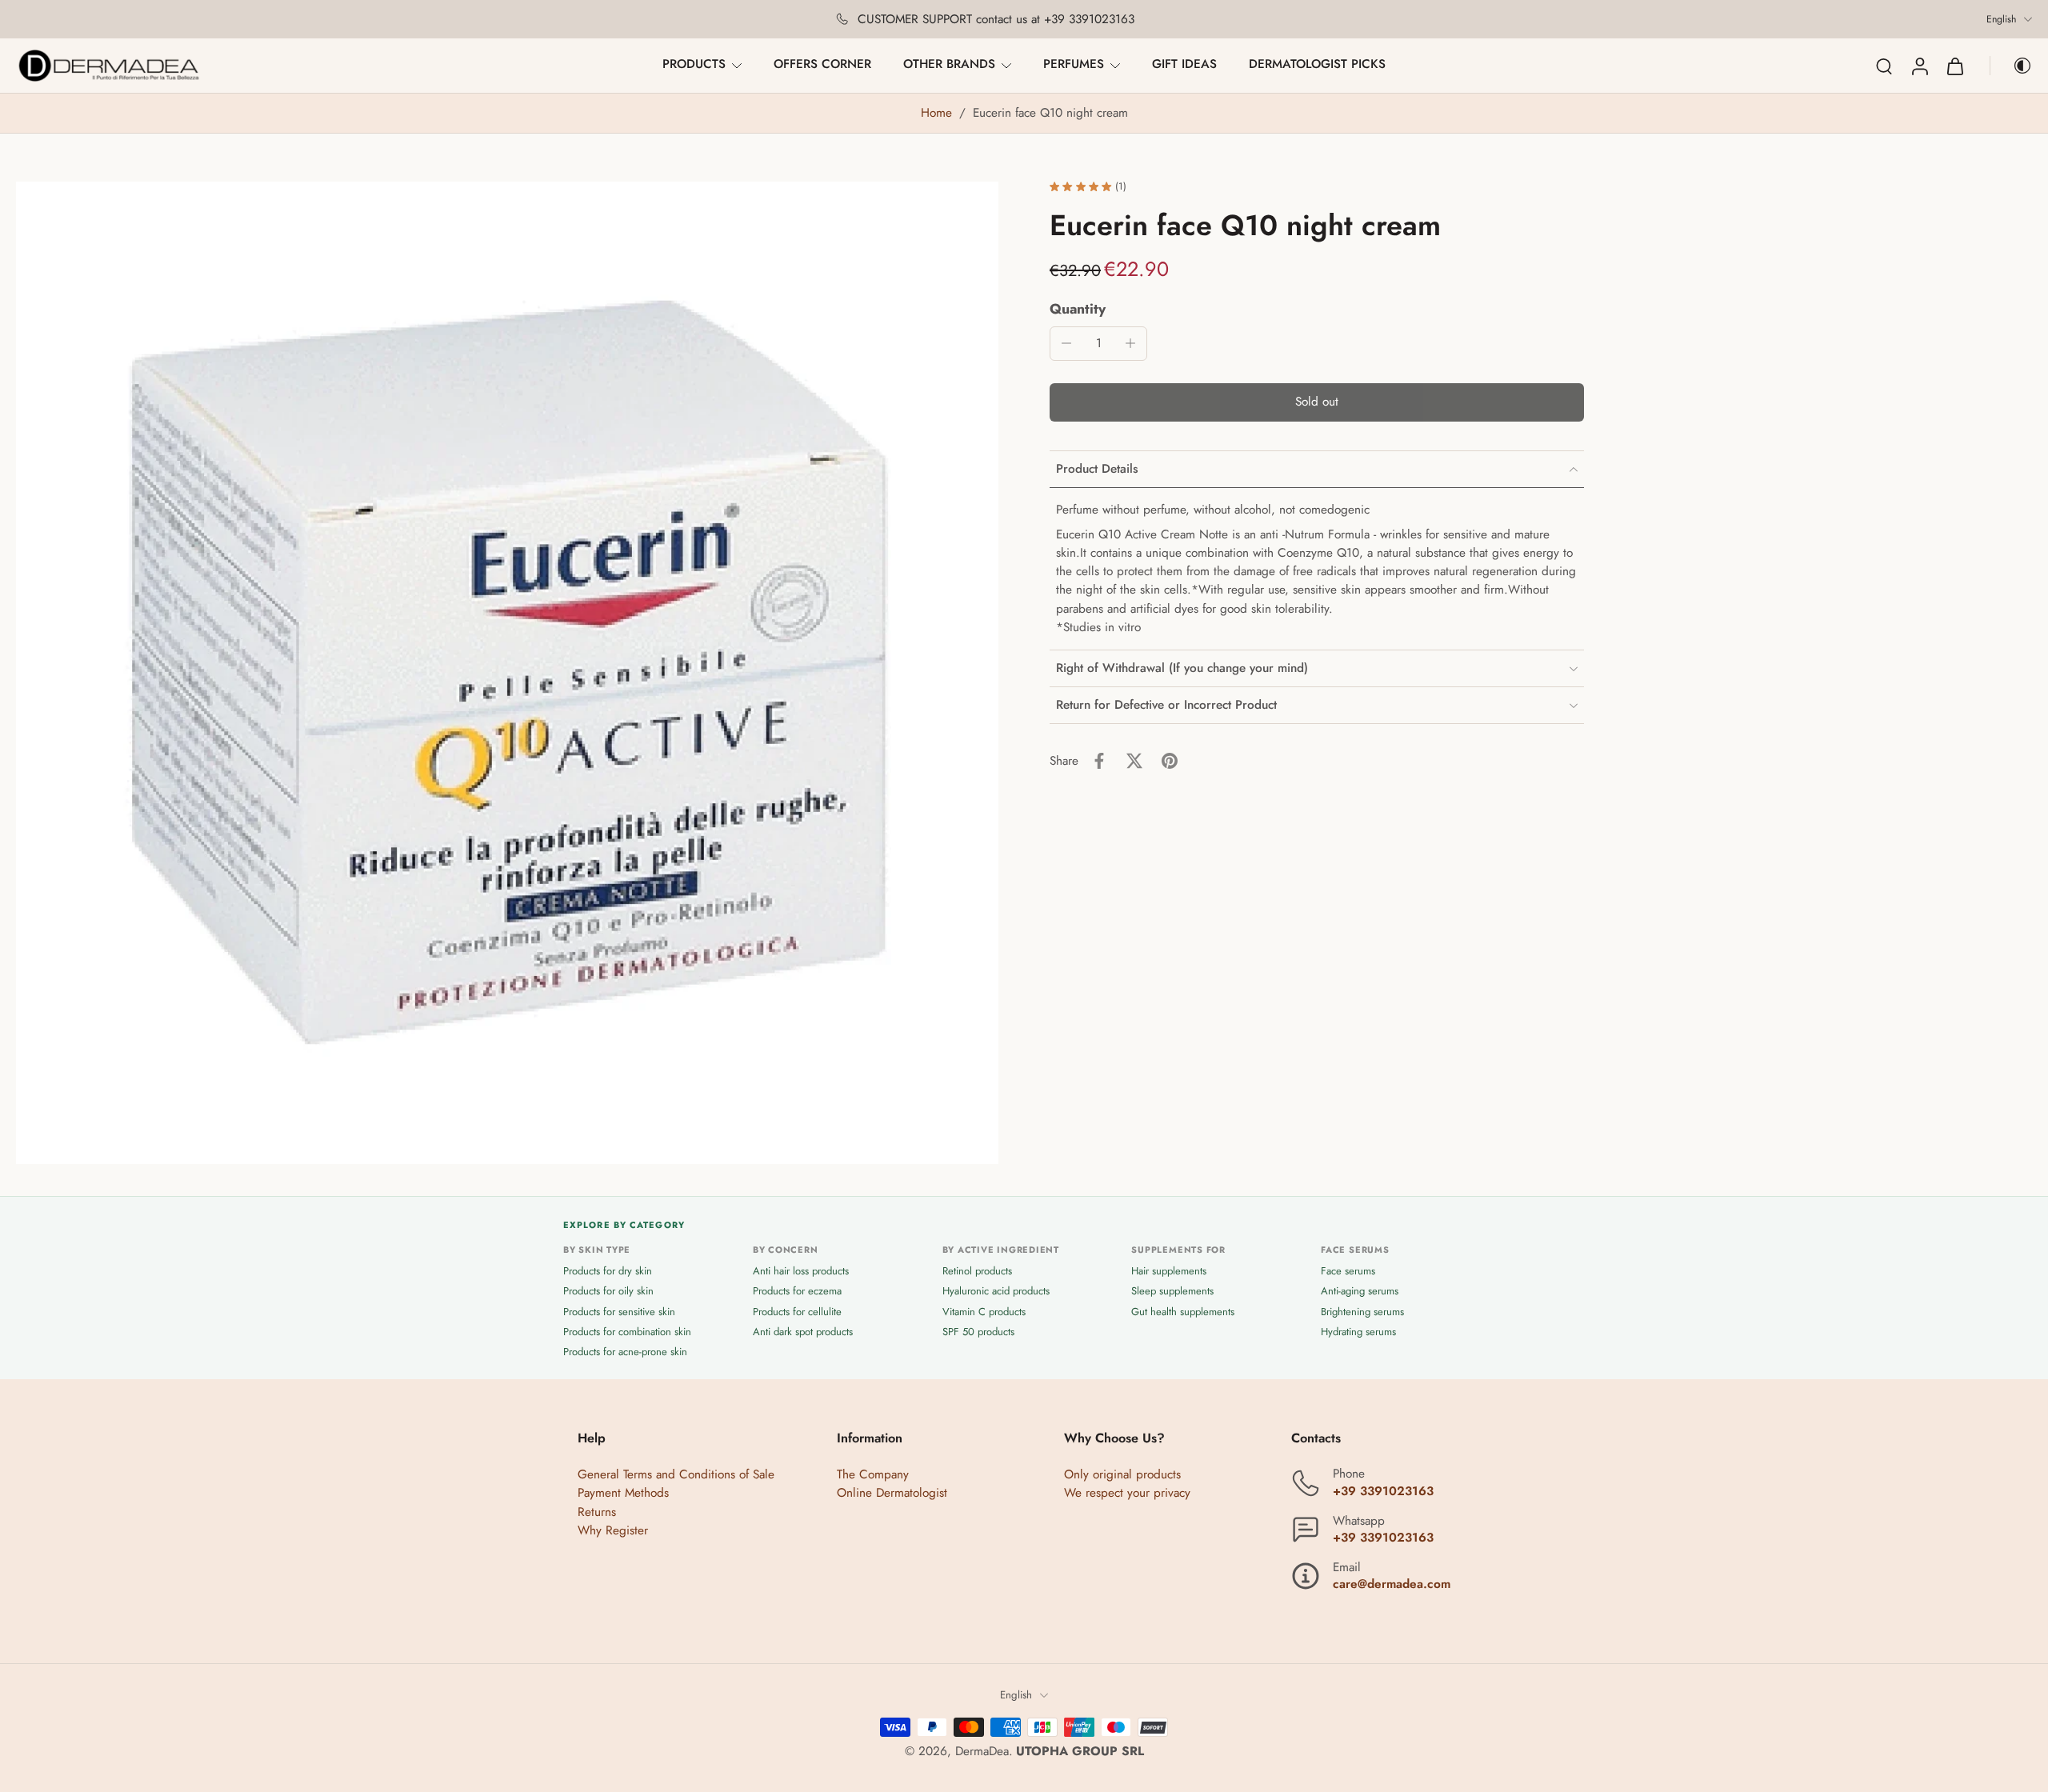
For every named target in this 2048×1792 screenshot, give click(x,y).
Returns (597, 1512)
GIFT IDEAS (1184, 64)
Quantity (1078, 309)
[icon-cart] (1954, 66)
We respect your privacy (1127, 1494)
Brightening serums (1362, 1312)
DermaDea (982, 1751)
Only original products (1122, 1475)
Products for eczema (797, 1292)
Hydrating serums (1358, 1332)
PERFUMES (1074, 64)
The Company (873, 1475)
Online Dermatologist (892, 1494)
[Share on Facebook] (1099, 761)
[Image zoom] (507, 673)
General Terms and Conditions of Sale (676, 1475)
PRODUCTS (694, 64)
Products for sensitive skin (619, 1312)
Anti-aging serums (1360, 1292)
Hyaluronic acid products (996, 1292)
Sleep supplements (1172, 1292)
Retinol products (977, 1272)
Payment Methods (623, 1494)
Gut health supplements (1183, 1312)
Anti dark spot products (803, 1332)
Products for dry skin (608, 1272)
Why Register (613, 1530)
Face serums (1348, 1272)
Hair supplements (1169, 1272)
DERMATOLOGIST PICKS (1317, 64)
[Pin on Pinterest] (1170, 761)
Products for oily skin (608, 1292)
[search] (1884, 66)
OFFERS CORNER (822, 64)
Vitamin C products (984, 1312)
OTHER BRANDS (949, 64)
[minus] (1066, 343)
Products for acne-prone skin (625, 1352)
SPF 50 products (978, 1332)
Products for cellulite (797, 1312)
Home (936, 113)
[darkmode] (2011, 66)
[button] (1317, 403)
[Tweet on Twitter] (1134, 761)
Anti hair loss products (801, 1272)
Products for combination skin (627, 1332)
